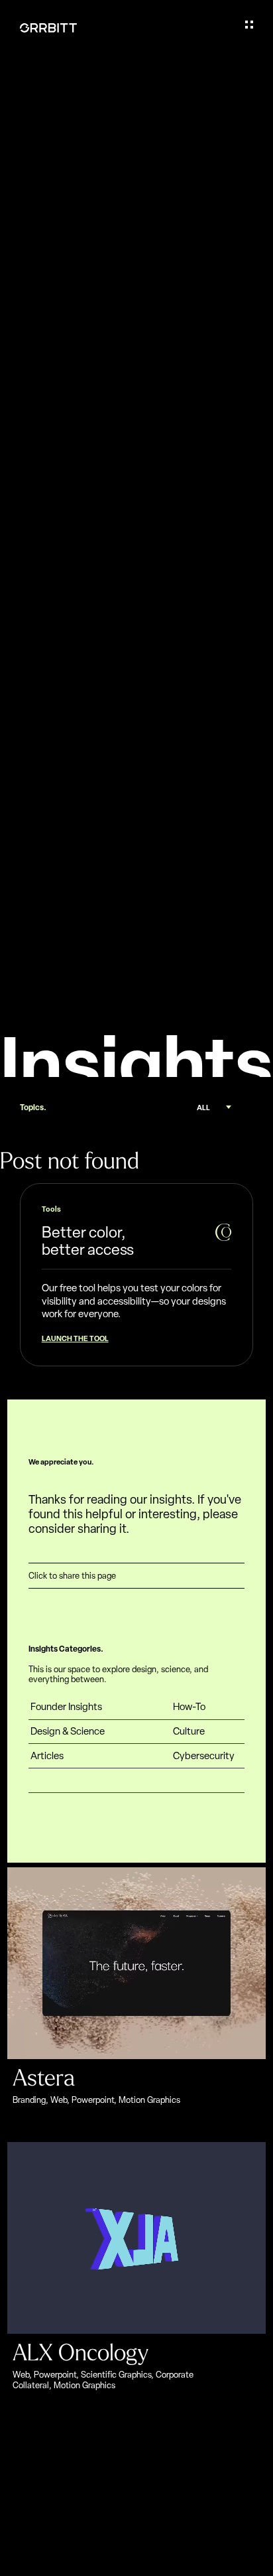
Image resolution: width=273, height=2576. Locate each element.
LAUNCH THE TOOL (75, 1338)
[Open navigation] (249, 25)
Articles (47, 1756)
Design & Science (68, 1732)
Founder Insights (66, 1707)
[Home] (48, 28)
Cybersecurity (204, 1756)
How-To (189, 1707)
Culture (189, 1732)
